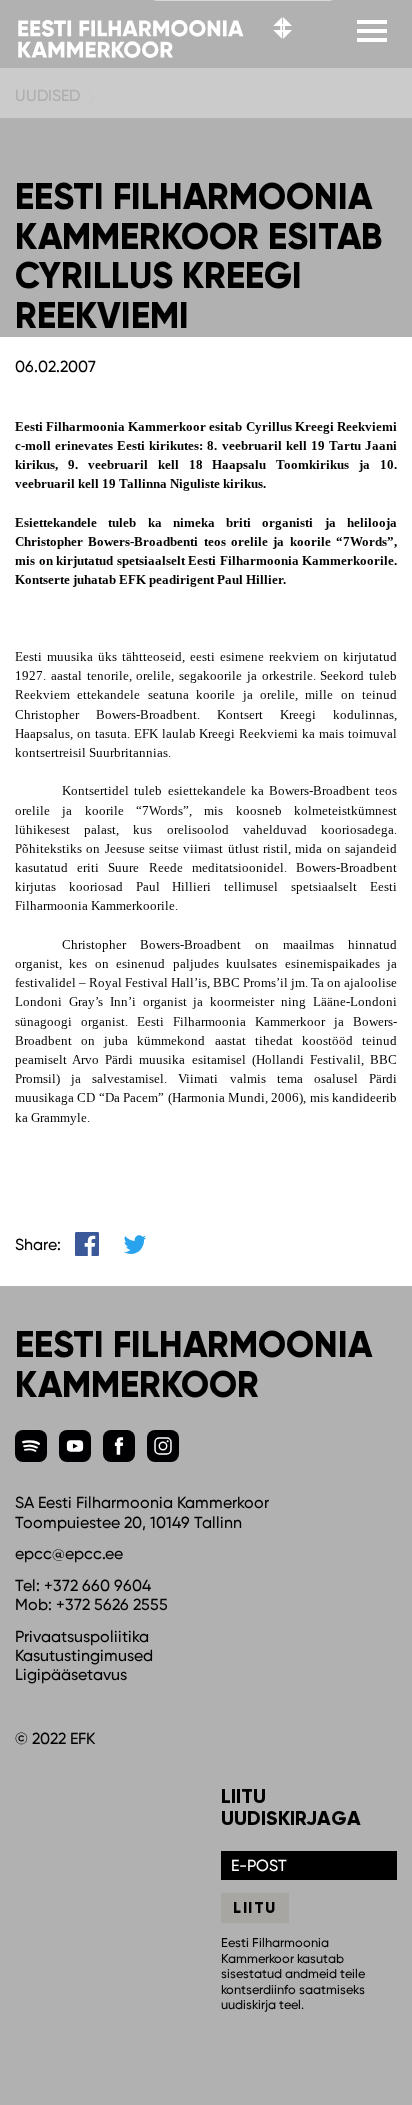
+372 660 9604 (97, 1585)
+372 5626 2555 (112, 1604)
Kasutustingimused (84, 1655)
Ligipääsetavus (71, 1674)
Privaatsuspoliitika (82, 1636)
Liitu (255, 1907)
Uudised (47, 95)
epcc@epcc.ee (69, 1553)
